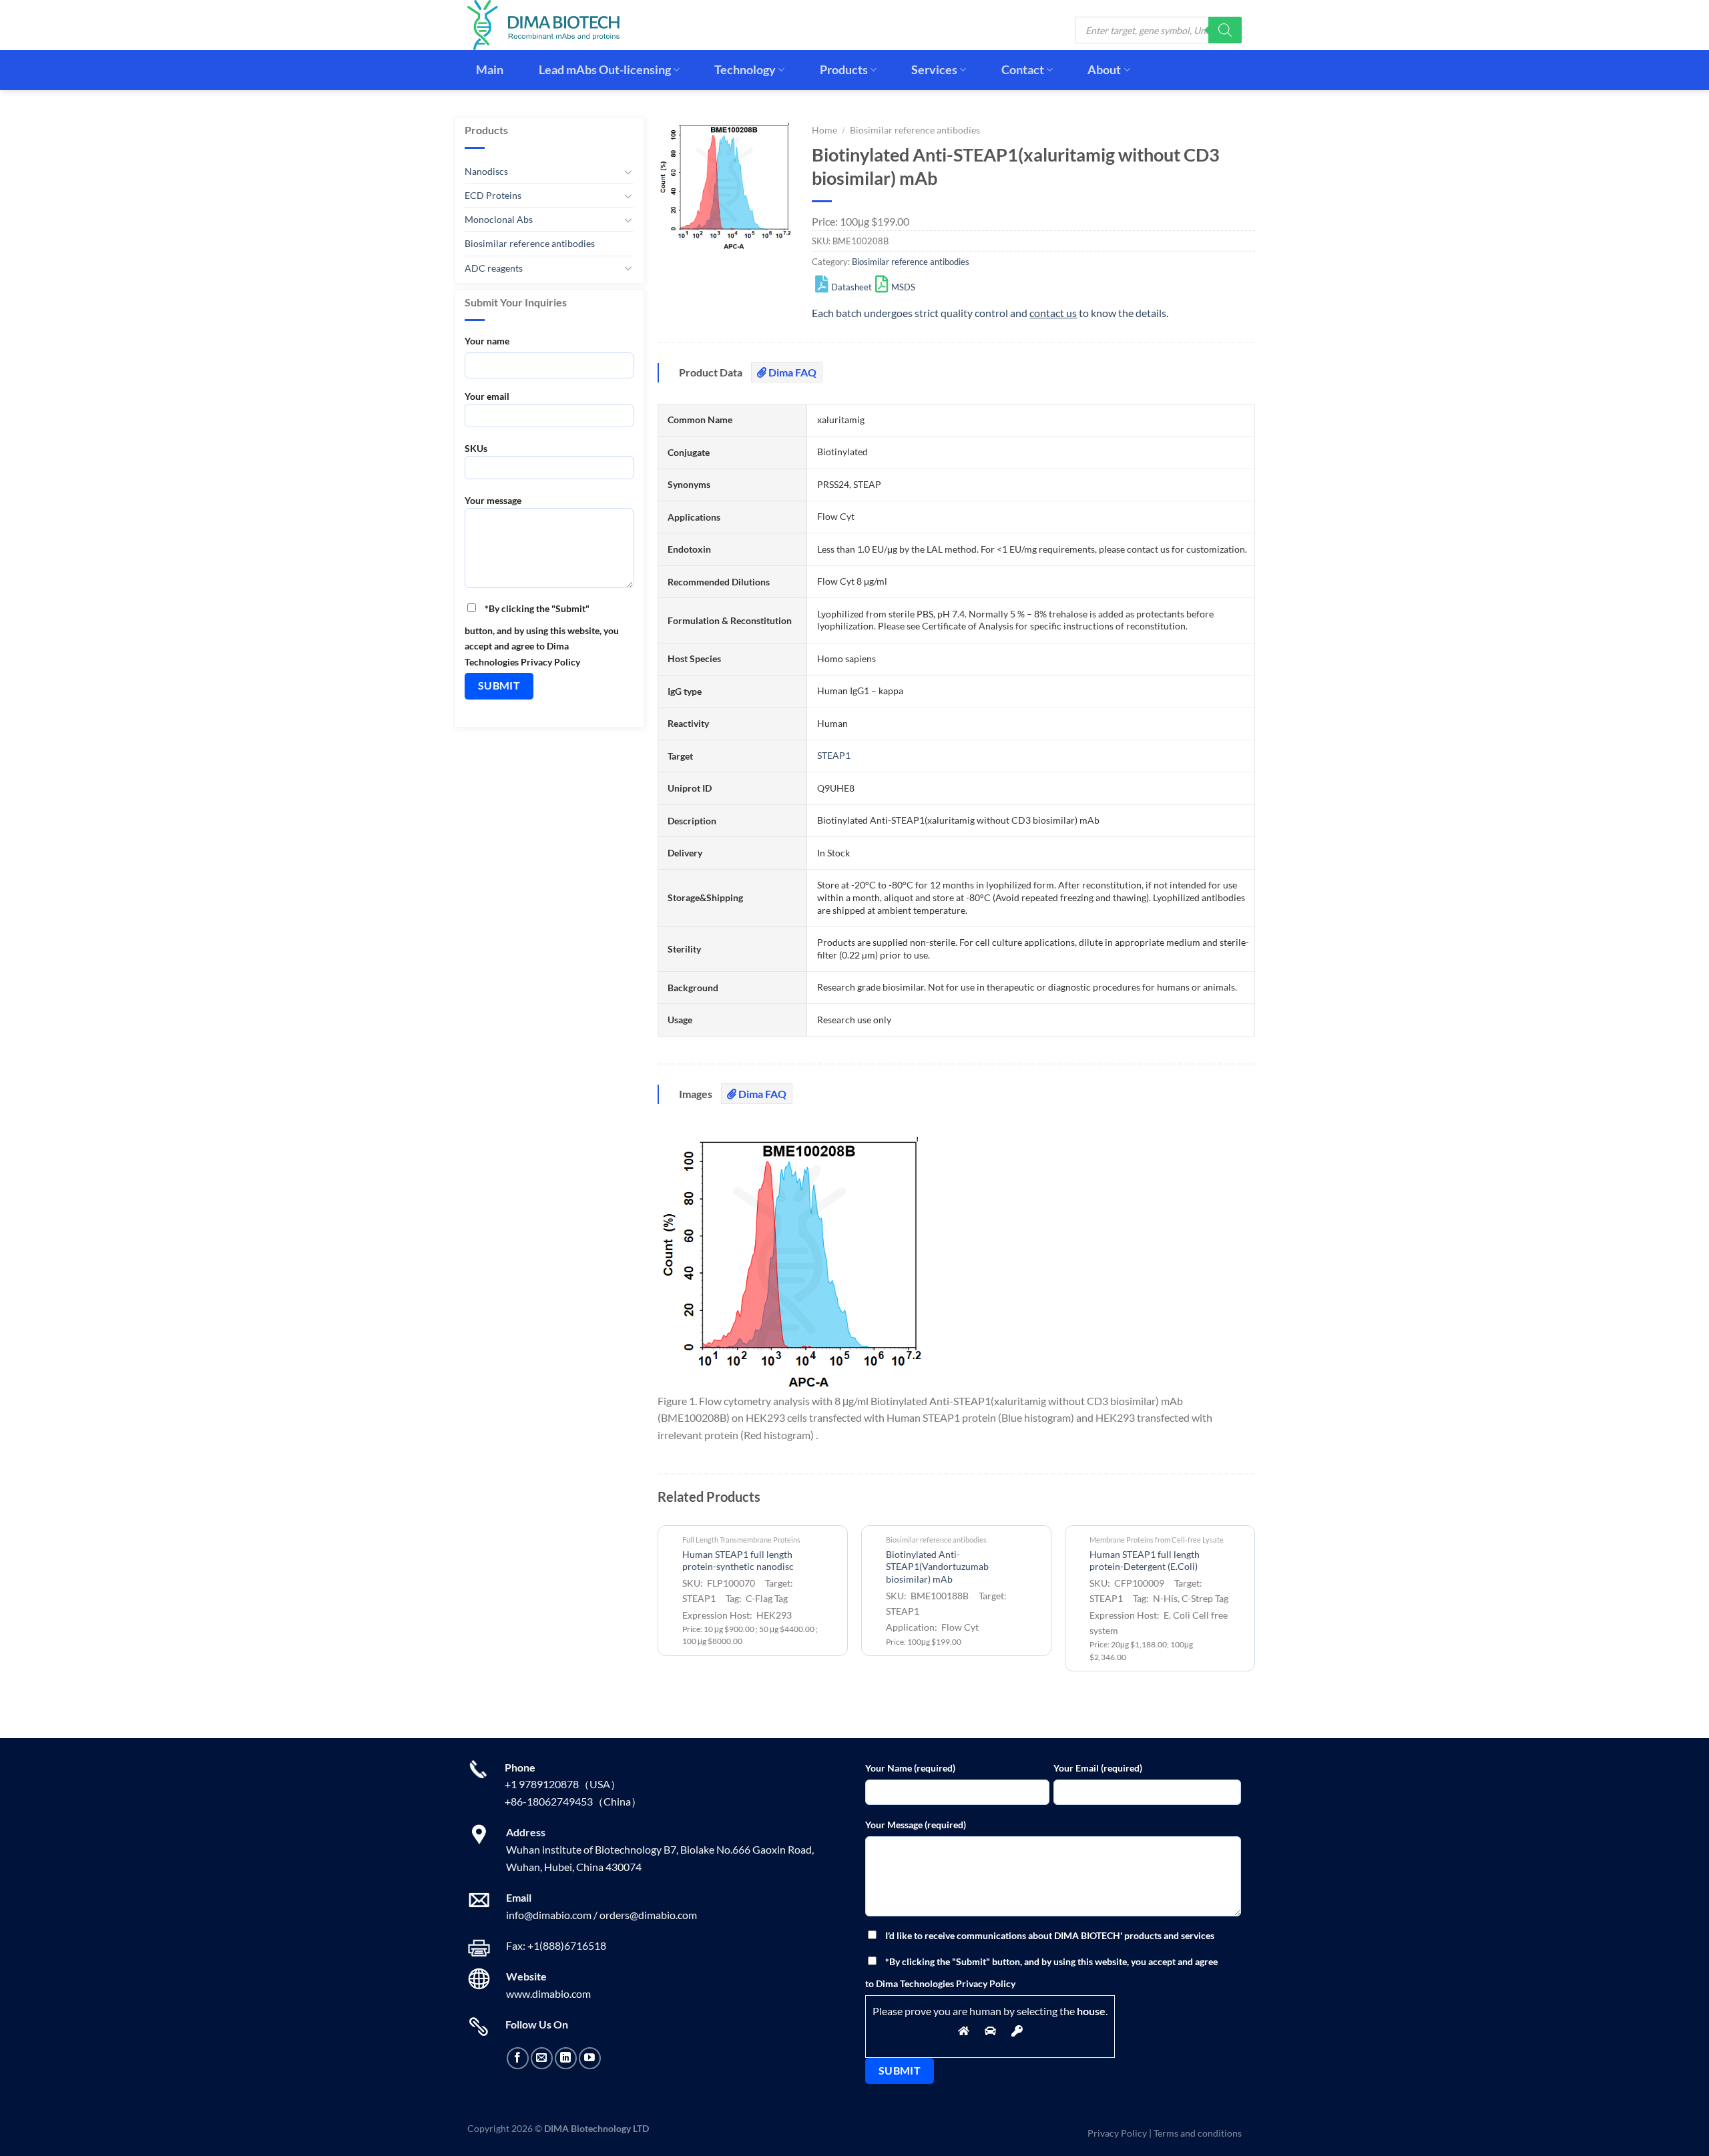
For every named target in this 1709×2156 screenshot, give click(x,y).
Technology (745, 70)
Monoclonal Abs (499, 219)
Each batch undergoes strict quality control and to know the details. (990, 313)
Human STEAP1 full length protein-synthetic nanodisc (738, 1561)
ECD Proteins (493, 195)
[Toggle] (628, 172)
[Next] (1254, 1604)
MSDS (903, 287)
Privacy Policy (1117, 2133)
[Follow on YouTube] (590, 2058)
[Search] (1225, 30)
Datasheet (851, 287)
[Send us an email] (542, 2058)
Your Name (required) (910, 1768)
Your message (493, 500)
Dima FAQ (791, 372)
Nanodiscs (486, 171)
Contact (1023, 70)
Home (824, 130)
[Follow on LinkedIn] (566, 2058)
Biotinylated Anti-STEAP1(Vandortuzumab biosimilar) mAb (937, 1567)
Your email (487, 396)
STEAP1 (834, 755)
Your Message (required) (916, 1825)
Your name (487, 341)
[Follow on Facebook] (518, 2058)
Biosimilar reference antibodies (530, 243)
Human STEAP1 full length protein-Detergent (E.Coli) (1145, 1561)
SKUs (476, 448)
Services (934, 70)
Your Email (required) (1098, 1768)
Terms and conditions (1198, 2133)
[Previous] (658, 1604)
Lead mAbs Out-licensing (605, 70)
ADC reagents (494, 268)
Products (844, 70)
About (1104, 70)
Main (490, 70)
